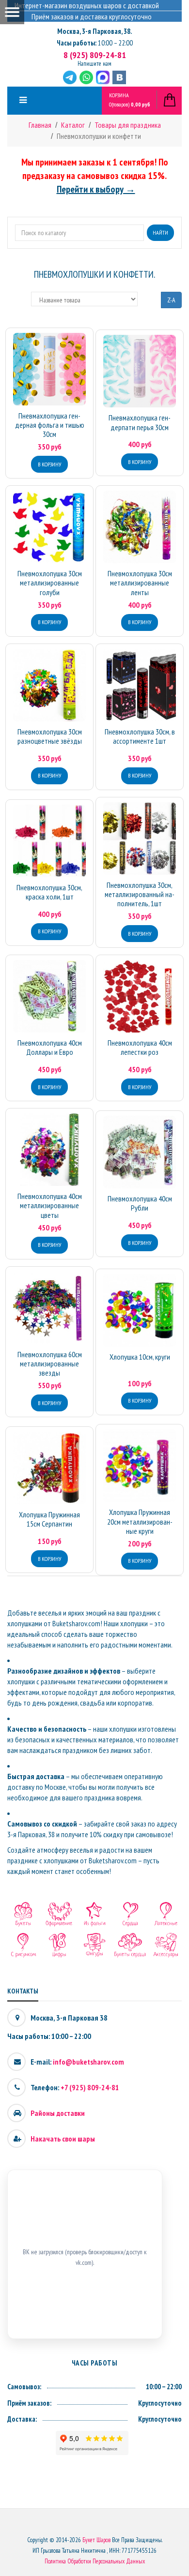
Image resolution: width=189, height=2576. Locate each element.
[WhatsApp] (86, 77)
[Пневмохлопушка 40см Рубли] (140, 1152)
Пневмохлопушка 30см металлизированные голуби (50, 583)
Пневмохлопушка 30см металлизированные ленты (140, 583)
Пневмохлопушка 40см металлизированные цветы (50, 1206)
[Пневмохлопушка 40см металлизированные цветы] (49, 1150)
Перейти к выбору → (96, 189)
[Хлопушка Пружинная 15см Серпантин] (49, 1468)
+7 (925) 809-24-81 (90, 2087)
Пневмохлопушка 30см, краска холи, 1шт (49, 892)
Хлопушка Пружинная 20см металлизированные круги (140, 1521)
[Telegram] (70, 77)
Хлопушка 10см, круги (140, 1357)
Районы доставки (58, 2113)
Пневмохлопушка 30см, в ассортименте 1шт (140, 736)
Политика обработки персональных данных (95, 2561)
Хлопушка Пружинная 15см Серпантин (49, 1519)
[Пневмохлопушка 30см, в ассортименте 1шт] (140, 685)
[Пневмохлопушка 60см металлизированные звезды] (49, 1308)
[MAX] (103, 77)
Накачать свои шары (63, 2139)
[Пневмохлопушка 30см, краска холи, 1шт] (49, 841)
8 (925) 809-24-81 (95, 55)
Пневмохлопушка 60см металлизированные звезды (50, 1364)
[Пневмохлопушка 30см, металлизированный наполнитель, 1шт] (140, 839)
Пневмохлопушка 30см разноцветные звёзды (50, 736)
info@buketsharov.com (88, 2062)
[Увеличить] (32, 393)
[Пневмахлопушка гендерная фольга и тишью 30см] (49, 369)
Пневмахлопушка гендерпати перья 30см (140, 422)
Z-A (171, 300)
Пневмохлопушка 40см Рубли (140, 1203)
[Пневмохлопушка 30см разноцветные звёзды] (49, 685)
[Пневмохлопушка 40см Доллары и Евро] (49, 996)
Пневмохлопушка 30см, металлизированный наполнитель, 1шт (140, 894)
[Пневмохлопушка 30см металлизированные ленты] (140, 527)
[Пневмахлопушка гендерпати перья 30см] (140, 371)
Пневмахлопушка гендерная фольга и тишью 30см (50, 425)
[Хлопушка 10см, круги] (140, 1310)
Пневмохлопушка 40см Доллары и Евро (50, 1048)
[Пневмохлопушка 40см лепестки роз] (140, 996)
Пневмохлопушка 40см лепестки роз (140, 1048)
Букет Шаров (96, 2540)
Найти (160, 232)
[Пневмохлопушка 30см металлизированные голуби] (49, 527)
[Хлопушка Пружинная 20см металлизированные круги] (140, 1466)
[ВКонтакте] (119, 77)
